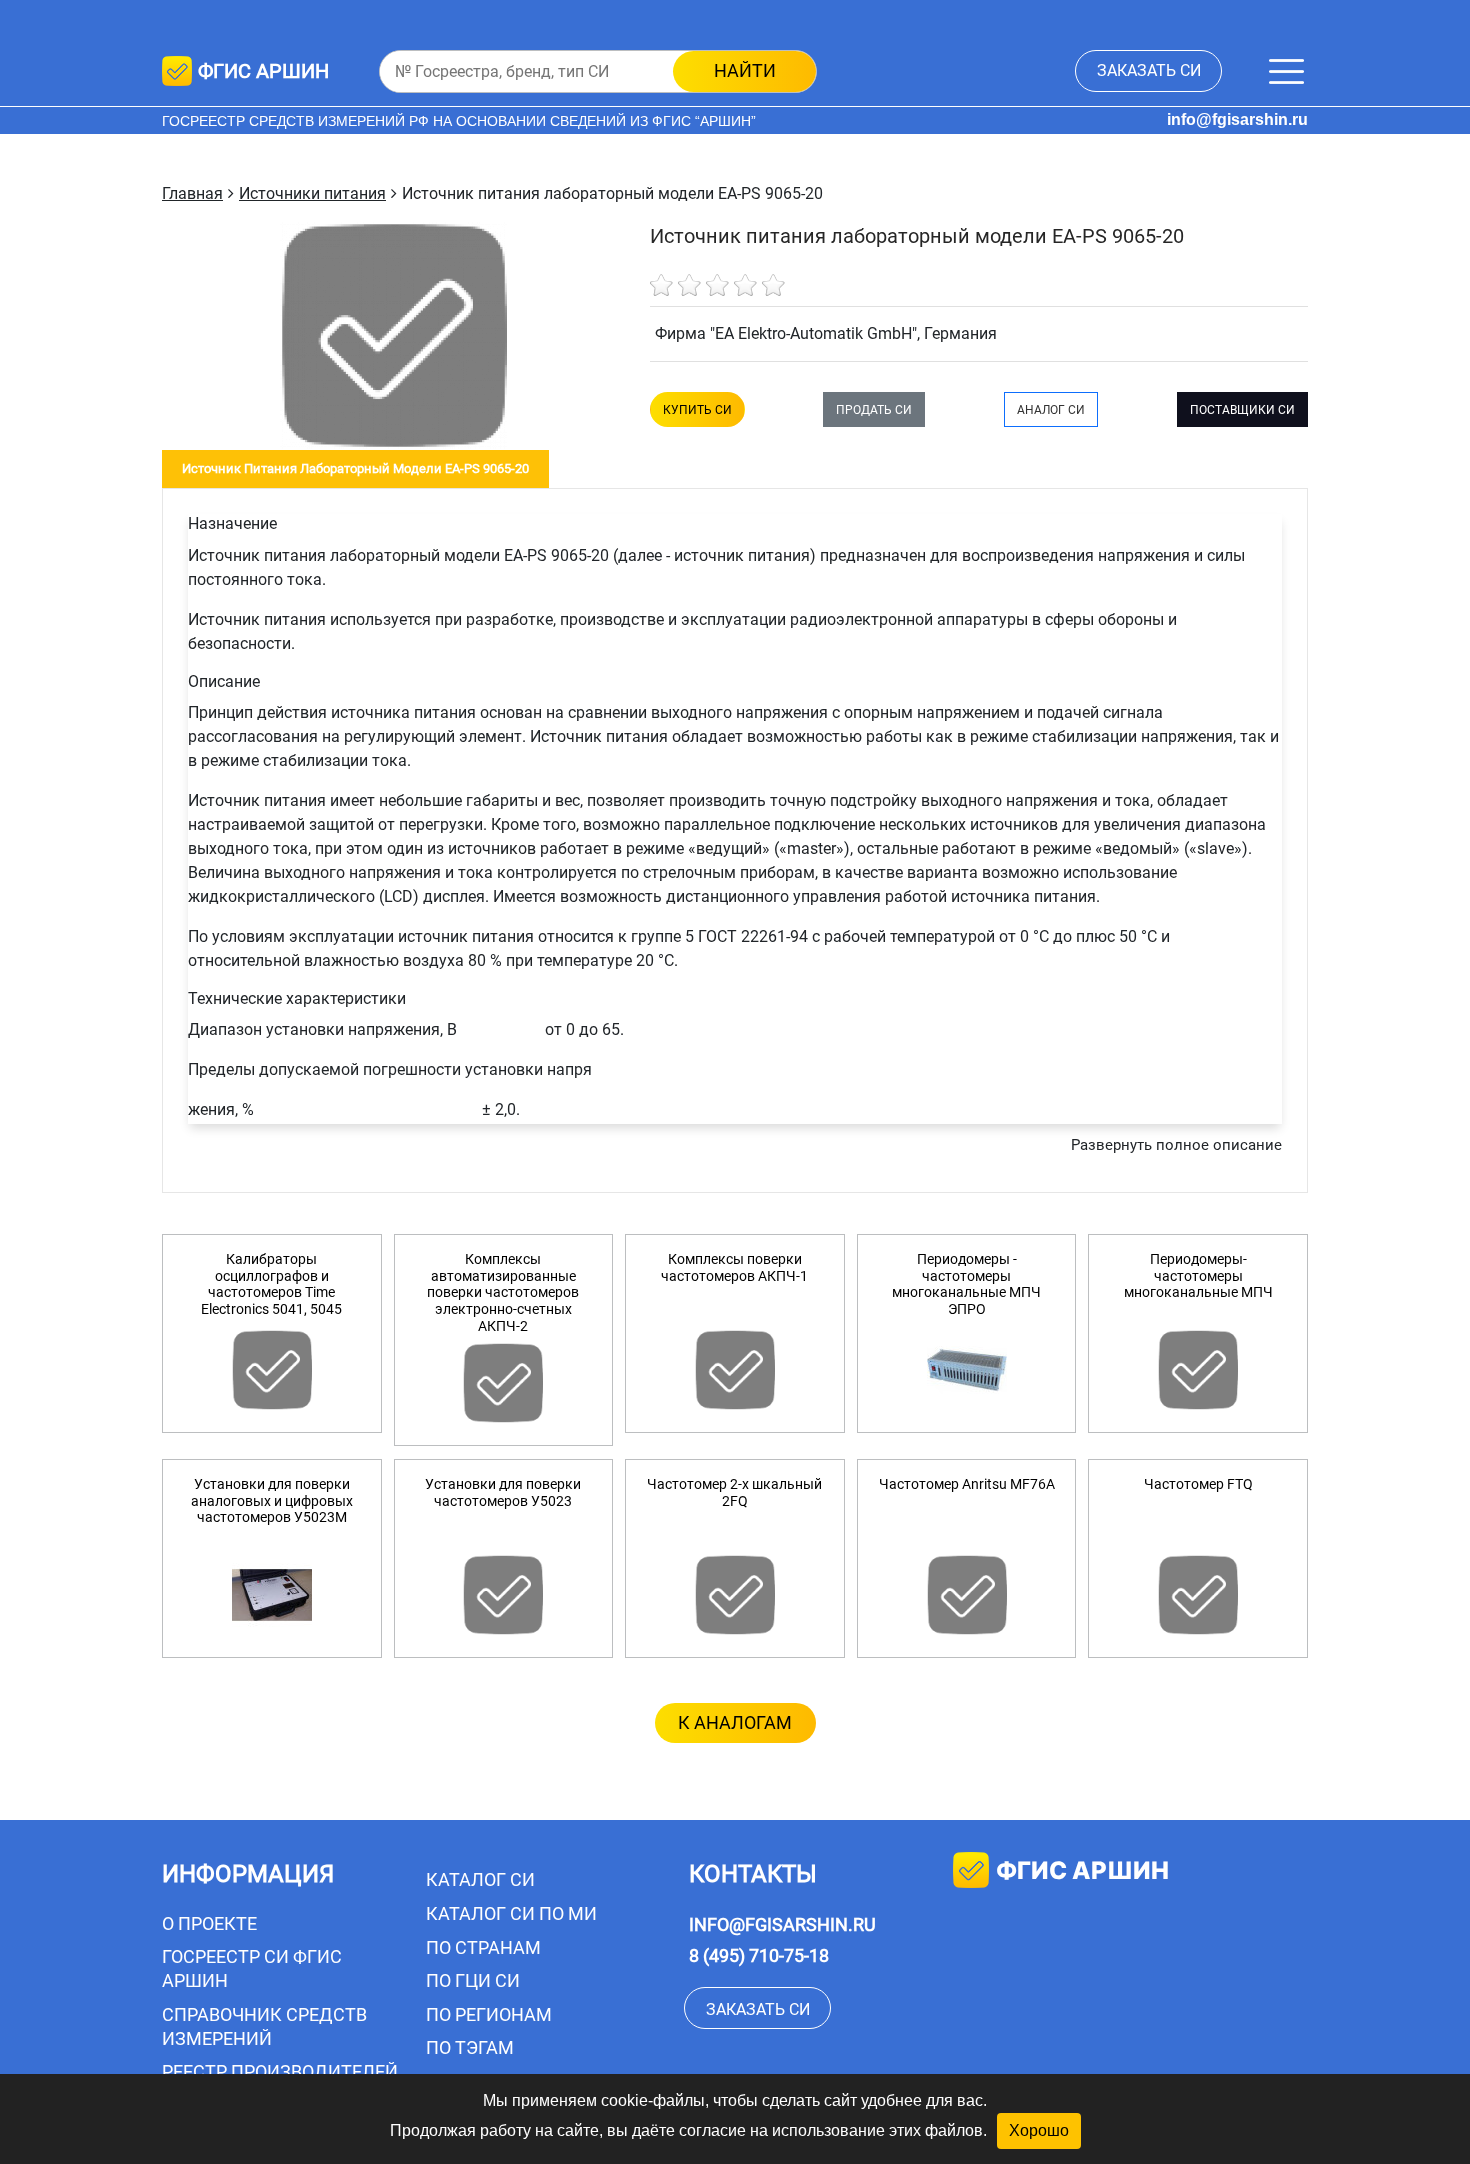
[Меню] (1286, 71)
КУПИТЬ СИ (697, 410)
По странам (483, 1947)
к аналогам (735, 1722)
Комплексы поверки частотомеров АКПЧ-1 (734, 1267)
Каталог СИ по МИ (511, 1913)
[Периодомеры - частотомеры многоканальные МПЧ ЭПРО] (967, 1370)
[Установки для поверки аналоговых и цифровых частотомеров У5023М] (272, 1595)
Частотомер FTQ (1198, 1484)
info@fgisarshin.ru (1237, 119)
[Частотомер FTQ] (1198, 1595)
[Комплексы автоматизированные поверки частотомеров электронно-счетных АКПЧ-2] (504, 1383)
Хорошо (1039, 2130)
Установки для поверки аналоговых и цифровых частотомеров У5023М (272, 1501)
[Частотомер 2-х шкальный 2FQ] (735, 1595)
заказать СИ (1149, 70)
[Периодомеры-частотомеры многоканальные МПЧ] (1198, 1370)
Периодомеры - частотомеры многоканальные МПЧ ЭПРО (966, 1284)
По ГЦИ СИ (473, 1980)
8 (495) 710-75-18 (759, 1955)
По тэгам (470, 2047)
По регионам (489, 2014)
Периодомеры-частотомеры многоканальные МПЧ (1198, 1276)
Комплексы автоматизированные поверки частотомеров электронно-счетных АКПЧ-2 (503, 1292)
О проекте (209, 1923)
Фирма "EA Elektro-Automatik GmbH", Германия (826, 333)
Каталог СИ (480, 1879)
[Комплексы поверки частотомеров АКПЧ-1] (735, 1370)
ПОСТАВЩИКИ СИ (1242, 410)
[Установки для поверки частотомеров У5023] (504, 1595)
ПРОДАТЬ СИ (874, 410)
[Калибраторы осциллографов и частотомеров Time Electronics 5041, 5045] (272, 1370)
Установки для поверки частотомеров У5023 (503, 1492)
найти (745, 70)
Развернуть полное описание (1176, 1145)
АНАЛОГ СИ (1051, 410)
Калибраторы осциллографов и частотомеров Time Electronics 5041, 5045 (271, 1284)
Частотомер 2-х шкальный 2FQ (734, 1492)
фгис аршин (1082, 1870)
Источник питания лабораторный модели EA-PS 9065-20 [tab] (355, 468)
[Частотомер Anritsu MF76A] (967, 1595)
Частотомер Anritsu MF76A (967, 1484)
